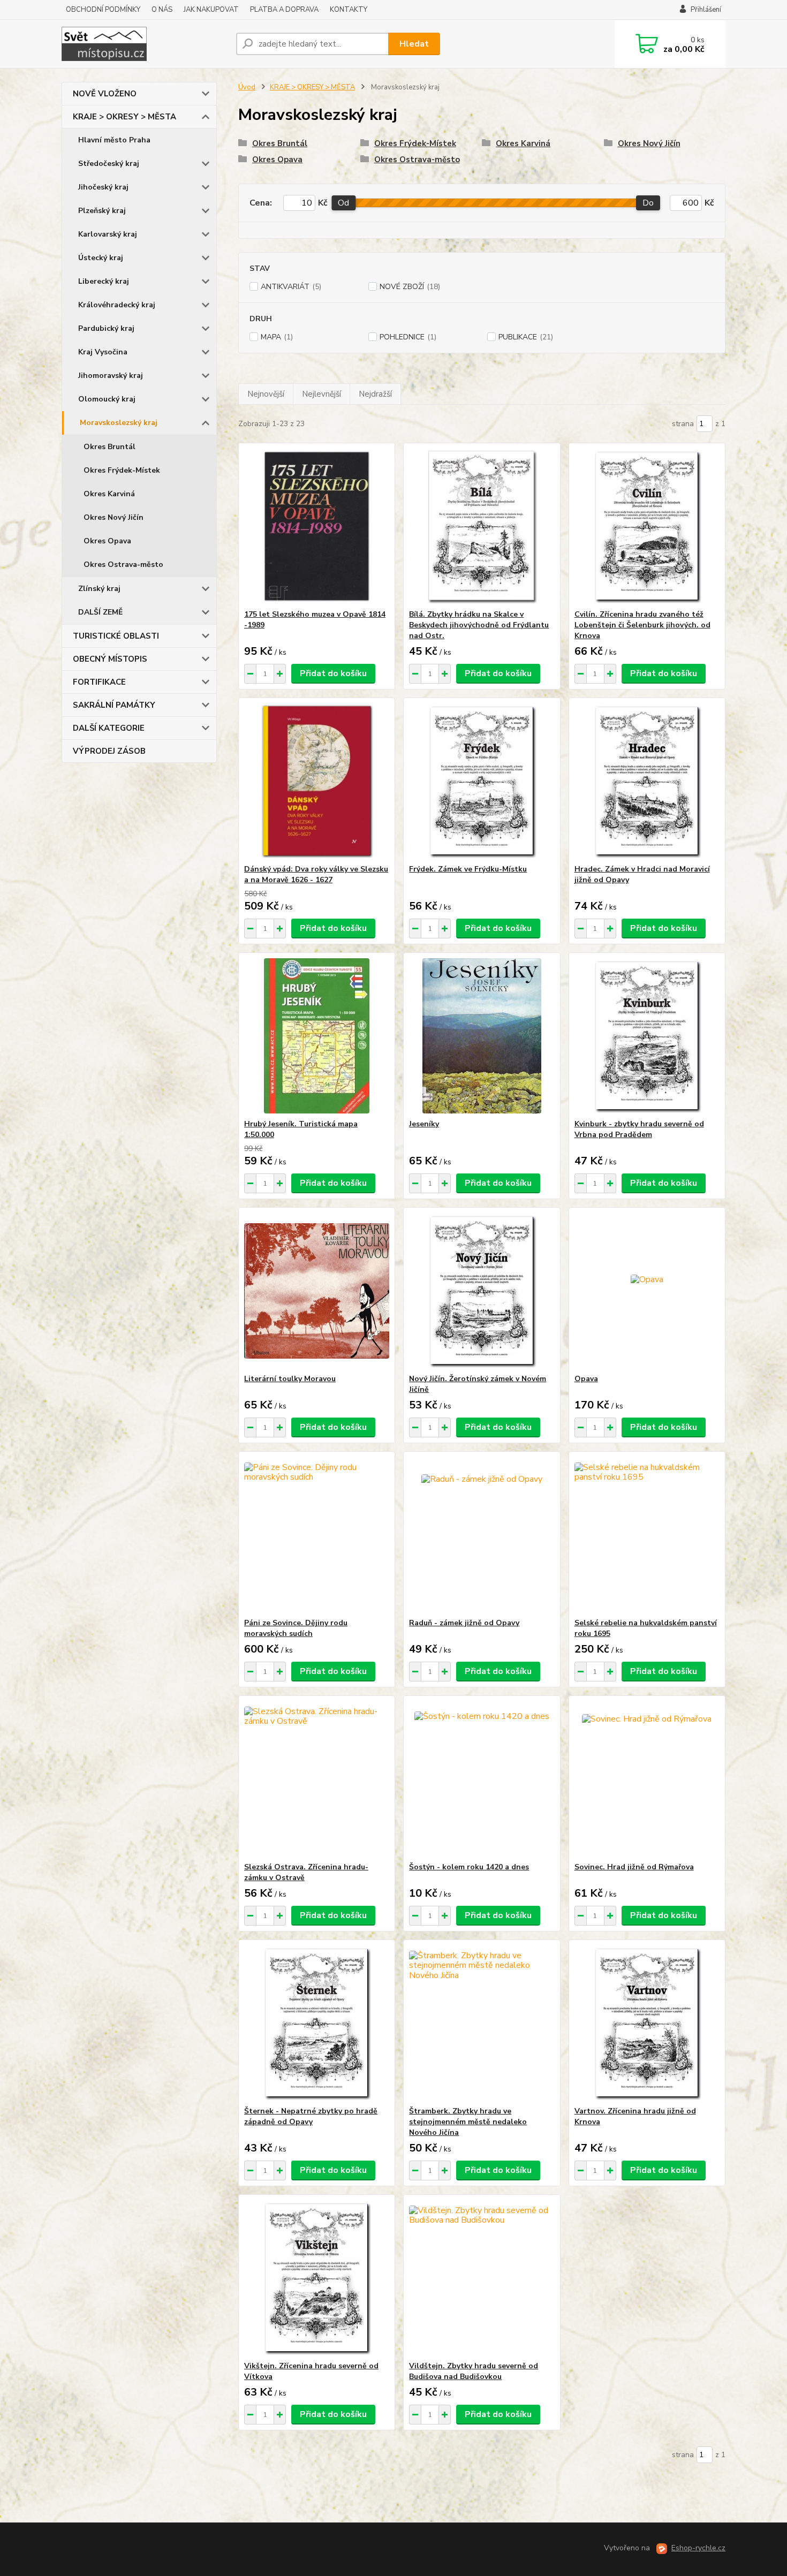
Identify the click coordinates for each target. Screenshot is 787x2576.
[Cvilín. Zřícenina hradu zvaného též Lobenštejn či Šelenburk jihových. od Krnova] (647, 526)
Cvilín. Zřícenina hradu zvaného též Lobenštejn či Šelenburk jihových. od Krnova (642, 625)
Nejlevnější (321, 394)
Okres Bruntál (109, 447)
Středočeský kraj (109, 164)
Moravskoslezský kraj (119, 423)
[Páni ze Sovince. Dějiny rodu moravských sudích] (317, 1535)
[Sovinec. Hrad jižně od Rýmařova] (647, 1779)
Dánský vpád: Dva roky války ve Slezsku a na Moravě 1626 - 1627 (316, 874)
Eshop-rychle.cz (698, 2548)
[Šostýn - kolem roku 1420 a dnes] (482, 1779)
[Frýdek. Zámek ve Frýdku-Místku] (482, 781)
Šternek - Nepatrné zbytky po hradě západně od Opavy (311, 2116)
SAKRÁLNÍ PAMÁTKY (114, 705)
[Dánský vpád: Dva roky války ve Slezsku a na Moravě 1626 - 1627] (317, 781)
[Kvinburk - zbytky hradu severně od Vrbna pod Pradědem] (647, 1036)
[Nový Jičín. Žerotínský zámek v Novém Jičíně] (482, 1291)
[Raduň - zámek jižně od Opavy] (482, 1535)
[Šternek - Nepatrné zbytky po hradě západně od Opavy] (317, 2023)
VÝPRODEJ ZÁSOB (109, 751)
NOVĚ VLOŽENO (105, 94)
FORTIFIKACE (99, 682)
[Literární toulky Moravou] (317, 1291)
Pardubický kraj (106, 328)
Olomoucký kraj (107, 399)
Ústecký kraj (101, 258)
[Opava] (647, 1291)
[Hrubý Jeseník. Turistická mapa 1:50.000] (317, 1036)
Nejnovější (266, 394)
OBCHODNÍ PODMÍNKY (103, 10)
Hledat (414, 44)
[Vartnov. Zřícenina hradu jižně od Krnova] (647, 2023)
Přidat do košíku (333, 673)
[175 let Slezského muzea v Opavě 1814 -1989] (317, 526)
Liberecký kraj (104, 281)
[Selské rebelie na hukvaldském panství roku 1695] (647, 1535)
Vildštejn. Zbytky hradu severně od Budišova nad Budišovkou (474, 2371)
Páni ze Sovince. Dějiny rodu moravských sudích (296, 1628)
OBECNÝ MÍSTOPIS (110, 659)
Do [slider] (648, 203)
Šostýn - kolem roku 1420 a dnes (469, 1867)
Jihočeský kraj (103, 187)
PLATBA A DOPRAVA (284, 10)
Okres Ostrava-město (123, 565)
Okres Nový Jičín (113, 517)
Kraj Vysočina (103, 352)
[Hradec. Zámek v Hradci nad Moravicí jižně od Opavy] (647, 781)
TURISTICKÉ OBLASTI (116, 636)
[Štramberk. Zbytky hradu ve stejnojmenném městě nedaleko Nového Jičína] (482, 2023)
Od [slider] (343, 203)
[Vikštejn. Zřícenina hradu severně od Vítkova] (317, 2278)
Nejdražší (375, 394)
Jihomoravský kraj (111, 376)
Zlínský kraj (99, 589)
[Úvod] (145, 44)
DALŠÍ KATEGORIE (109, 728)
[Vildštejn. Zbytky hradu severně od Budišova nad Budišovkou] (482, 2278)
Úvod (247, 87)
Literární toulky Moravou (290, 1379)
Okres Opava (107, 541)
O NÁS (162, 10)
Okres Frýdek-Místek (122, 470)
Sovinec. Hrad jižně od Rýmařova (634, 1867)
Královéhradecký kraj (117, 305)
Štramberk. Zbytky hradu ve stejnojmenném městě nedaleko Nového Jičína (468, 2122)
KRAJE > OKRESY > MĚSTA (124, 117)
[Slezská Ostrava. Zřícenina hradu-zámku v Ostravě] (317, 1779)
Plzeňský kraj (102, 211)
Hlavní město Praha (114, 140)
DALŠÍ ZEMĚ (100, 612)
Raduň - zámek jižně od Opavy (464, 1623)
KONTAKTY (349, 10)
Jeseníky (424, 1124)
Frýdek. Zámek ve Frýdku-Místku (468, 869)
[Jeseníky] (482, 1036)
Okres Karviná (109, 494)
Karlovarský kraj (108, 234)
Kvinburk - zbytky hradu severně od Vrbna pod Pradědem (639, 1129)
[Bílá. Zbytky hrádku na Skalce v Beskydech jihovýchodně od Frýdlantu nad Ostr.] (482, 526)
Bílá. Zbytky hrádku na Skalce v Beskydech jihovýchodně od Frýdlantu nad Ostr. (479, 625)
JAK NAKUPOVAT (211, 10)
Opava (586, 1379)
